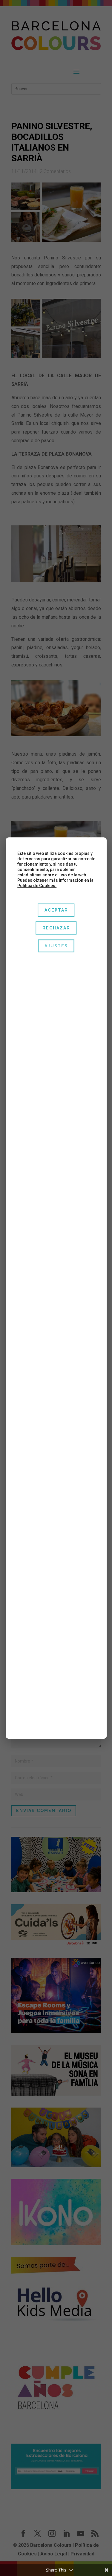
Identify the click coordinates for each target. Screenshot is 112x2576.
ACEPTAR (56, 910)
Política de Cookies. (37, 886)
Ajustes (56, 946)
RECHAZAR (56, 928)
